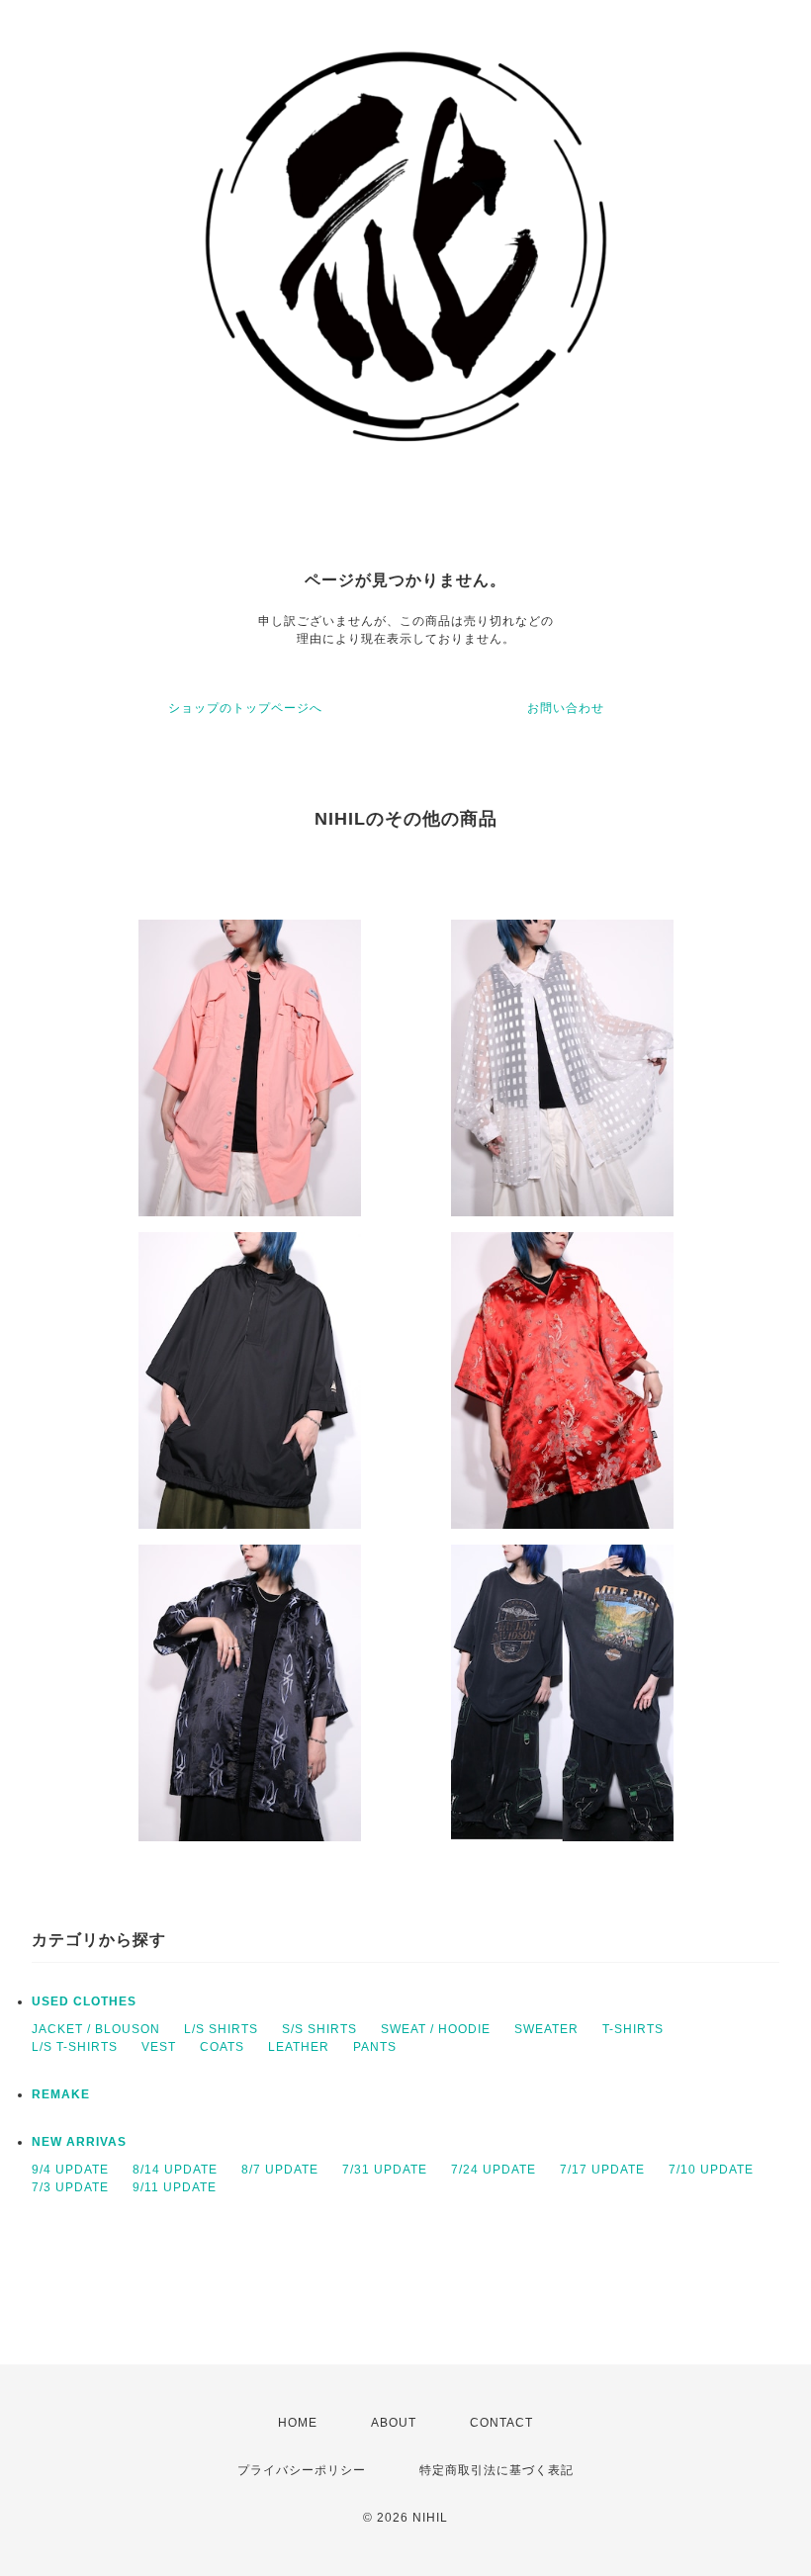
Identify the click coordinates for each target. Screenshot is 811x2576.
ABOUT (394, 2423)
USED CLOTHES (84, 2001)
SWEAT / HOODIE (436, 2029)
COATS (222, 2047)
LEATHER (299, 2047)
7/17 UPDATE (602, 2170)
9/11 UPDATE (175, 2187)
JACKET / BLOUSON (96, 2029)
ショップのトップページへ (245, 708)
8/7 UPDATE (280, 2170)
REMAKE (61, 2094)
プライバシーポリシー (302, 2470)
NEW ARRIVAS (79, 2142)
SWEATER (546, 2029)
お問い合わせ (566, 708)
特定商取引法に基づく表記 (496, 2470)
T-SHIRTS (633, 2029)
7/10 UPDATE (711, 2170)
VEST (159, 2047)
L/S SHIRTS (221, 2029)
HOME (298, 2423)
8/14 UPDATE (175, 2170)
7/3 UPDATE (70, 2187)
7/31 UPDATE (385, 2170)
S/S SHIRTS (319, 2029)
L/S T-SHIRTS (75, 2047)
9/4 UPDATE (70, 2170)
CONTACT (501, 2423)
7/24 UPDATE (494, 2170)
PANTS (375, 2047)
